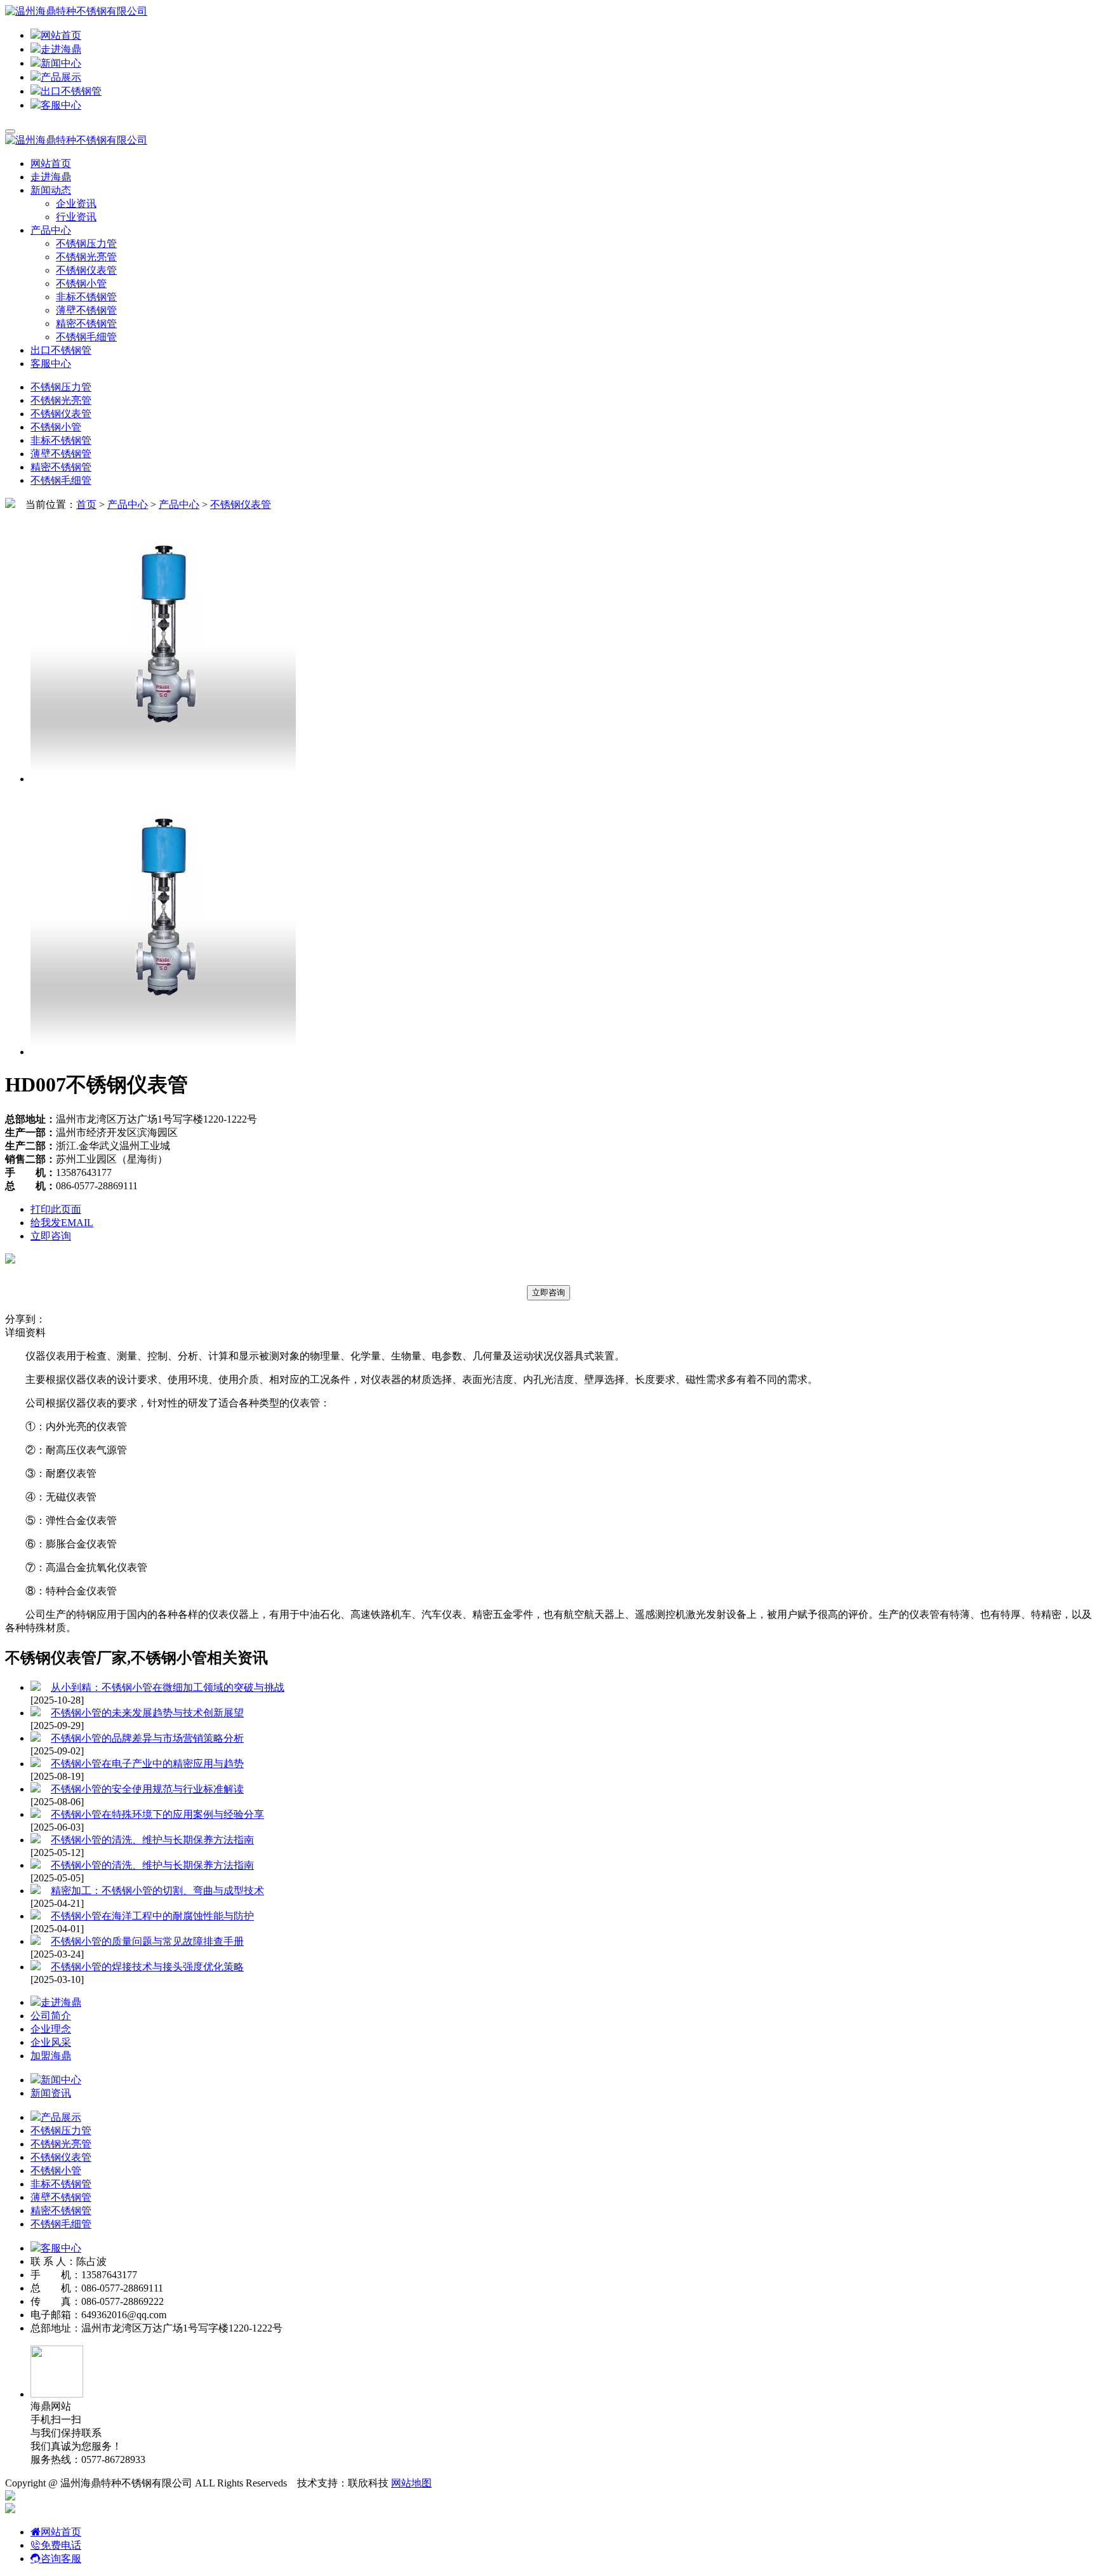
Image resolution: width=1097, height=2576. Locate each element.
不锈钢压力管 (86, 244)
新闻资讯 (51, 2093)
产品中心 (128, 504)
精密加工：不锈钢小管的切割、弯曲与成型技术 (157, 1891)
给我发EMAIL (62, 1223)
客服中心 (61, 105)
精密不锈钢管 (86, 324)
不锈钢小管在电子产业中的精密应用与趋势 (147, 1764)
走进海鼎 (61, 49)
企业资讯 (76, 204)
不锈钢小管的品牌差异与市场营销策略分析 (147, 1738)
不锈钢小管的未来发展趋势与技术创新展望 (147, 1713)
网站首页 (61, 35)
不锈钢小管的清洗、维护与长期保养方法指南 (152, 1840)
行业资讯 (76, 217)
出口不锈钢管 (71, 91)
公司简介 (51, 2016)
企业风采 (51, 2042)
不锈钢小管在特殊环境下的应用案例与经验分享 (157, 1814)
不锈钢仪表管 (86, 270)
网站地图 (411, 2483)
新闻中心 (61, 63)
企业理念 (51, 2029)
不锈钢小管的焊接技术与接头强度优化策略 (147, 1967)
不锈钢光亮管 (86, 257)
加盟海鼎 (51, 2056)
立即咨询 (51, 1236)
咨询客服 (61, 2559)
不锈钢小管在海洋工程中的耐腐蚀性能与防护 (152, 1916)
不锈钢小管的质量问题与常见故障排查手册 (147, 1941)
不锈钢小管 (81, 284)
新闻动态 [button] (51, 190)
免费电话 (61, 2545)
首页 (86, 504)
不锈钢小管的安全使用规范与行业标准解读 (147, 1789)
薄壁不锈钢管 (86, 310)
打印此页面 (56, 1209)
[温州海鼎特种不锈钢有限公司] (76, 11)
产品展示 (61, 77)
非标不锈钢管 (86, 297)
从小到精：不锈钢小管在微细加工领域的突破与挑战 (168, 1687)
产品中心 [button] (51, 230)
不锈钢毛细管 (86, 337)
